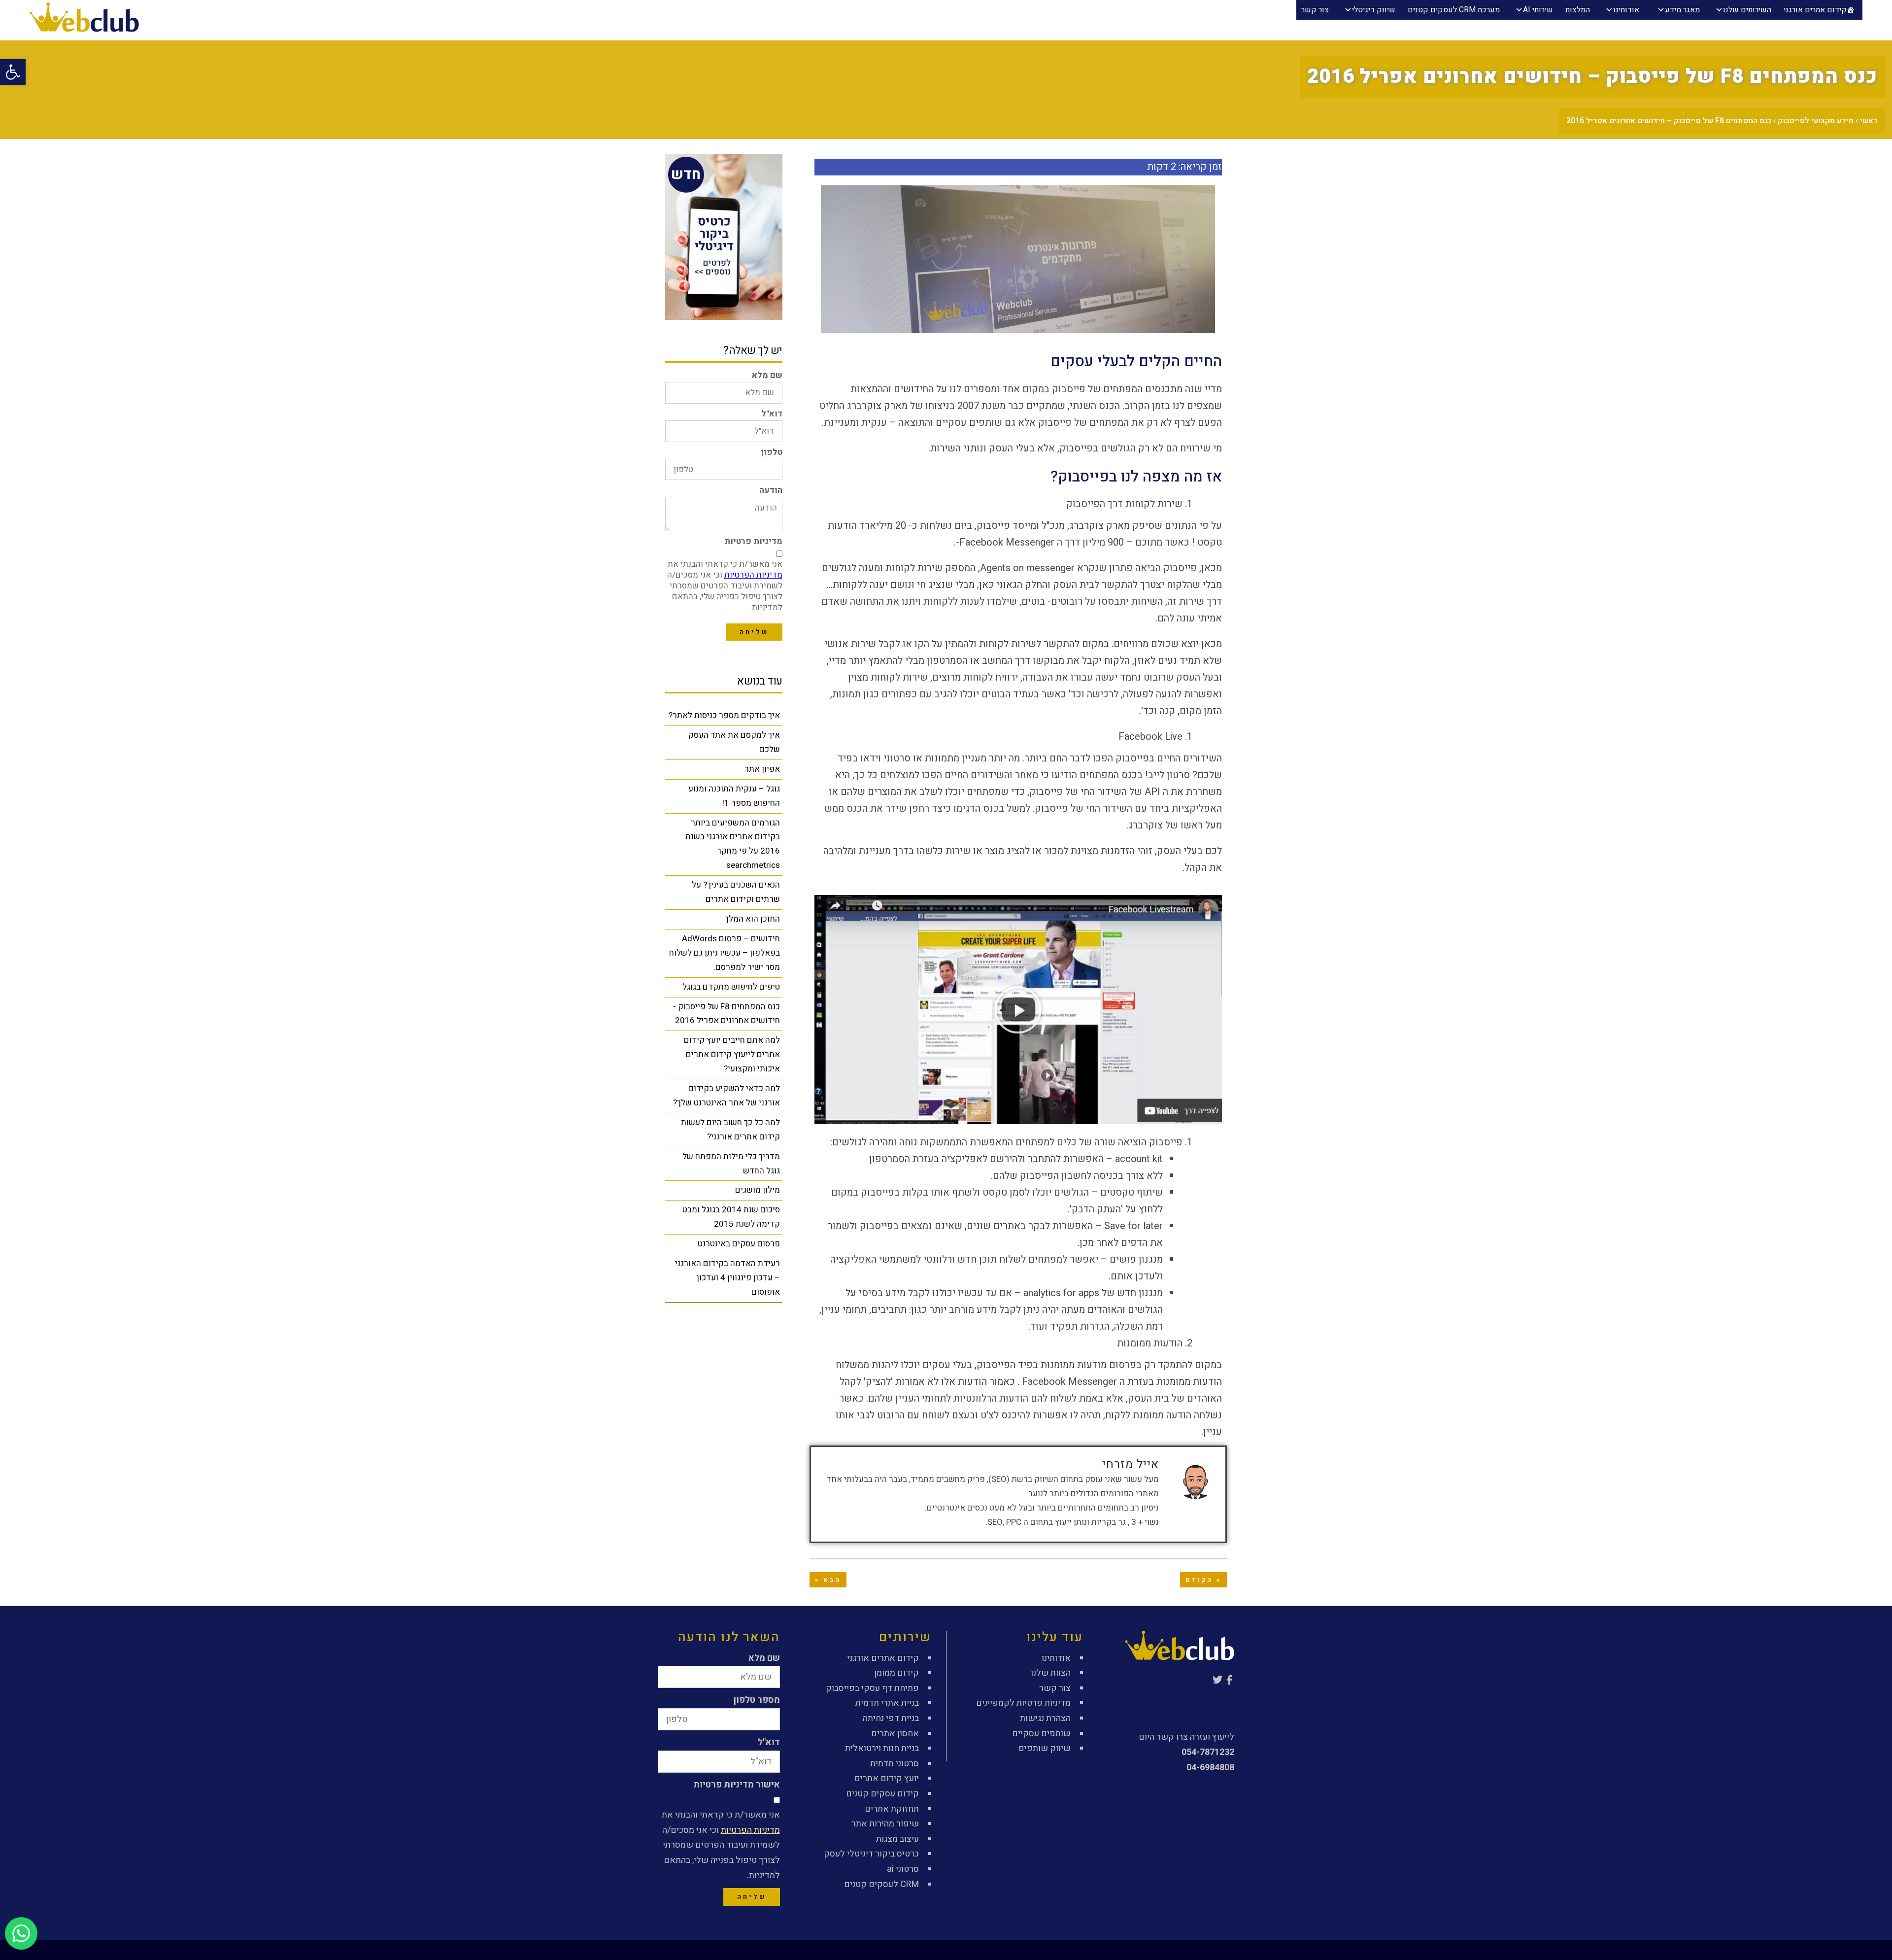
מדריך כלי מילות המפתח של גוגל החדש (731, 1164)
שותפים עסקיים (1041, 1734)
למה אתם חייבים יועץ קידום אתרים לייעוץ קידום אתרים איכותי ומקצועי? (732, 1054)
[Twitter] (1217, 1680)
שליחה (754, 632)
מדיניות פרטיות (753, 541)
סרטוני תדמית (895, 1764)
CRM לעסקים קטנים (881, 1884)
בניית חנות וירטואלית (882, 1748)
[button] (1018, 1010)
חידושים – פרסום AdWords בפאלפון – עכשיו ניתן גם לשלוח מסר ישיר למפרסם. (725, 953)
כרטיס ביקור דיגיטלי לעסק (871, 1854)
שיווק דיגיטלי (1374, 10)
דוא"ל (772, 414)
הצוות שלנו (1051, 1673)
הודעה (771, 490)
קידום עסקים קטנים (882, 1794)
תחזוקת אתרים (892, 1809)
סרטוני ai (903, 1869)
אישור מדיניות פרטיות (737, 1785)
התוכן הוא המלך (752, 919)
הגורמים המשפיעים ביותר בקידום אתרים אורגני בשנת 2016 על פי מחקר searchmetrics (733, 844)
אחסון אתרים (895, 1734)
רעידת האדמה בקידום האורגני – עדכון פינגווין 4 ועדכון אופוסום (727, 1278)
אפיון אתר (762, 769)
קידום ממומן (896, 1673)
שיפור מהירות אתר (885, 1824)
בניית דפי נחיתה (891, 1718)
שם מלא (767, 375)
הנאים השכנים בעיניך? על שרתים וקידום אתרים (736, 892)
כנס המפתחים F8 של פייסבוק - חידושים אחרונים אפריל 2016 (726, 1014)
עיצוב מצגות (897, 1839)
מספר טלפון (757, 1700)
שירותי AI (1538, 10)
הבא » (828, 1580)
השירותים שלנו (1747, 10)
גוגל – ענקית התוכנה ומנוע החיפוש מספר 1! (734, 796)
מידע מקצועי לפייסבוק (1816, 121)
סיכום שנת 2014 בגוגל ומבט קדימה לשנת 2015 (731, 1217)
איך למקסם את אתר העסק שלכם (734, 742)
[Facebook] (1229, 1680)
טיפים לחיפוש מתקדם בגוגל (731, 987)
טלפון (772, 452)
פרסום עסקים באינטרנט (739, 1244)
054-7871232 (1208, 1752)
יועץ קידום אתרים (887, 1778)
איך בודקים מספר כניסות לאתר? (724, 715)
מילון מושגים (758, 1190)
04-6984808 (1210, 1768)
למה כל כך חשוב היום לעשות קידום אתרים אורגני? (730, 1130)
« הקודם (1203, 1580)
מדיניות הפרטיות (753, 575)
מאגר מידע (1682, 10)
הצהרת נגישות (1045, 1718)
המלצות (1578, 10)
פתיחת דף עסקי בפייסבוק (872, 1688)
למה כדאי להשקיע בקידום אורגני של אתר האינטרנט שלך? (726, 1096)
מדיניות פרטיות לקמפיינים (1023, 1703)
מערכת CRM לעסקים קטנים (1454, 10)
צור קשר (1315, 10)
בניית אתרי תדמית (887, 1703)
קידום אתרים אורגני (1815, 10)
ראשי (1869, 121)
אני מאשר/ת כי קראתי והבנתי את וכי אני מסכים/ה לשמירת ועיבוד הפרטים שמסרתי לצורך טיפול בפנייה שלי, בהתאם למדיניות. (725, 586)
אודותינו (1626, 10)
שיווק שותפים (1045, 1748)
